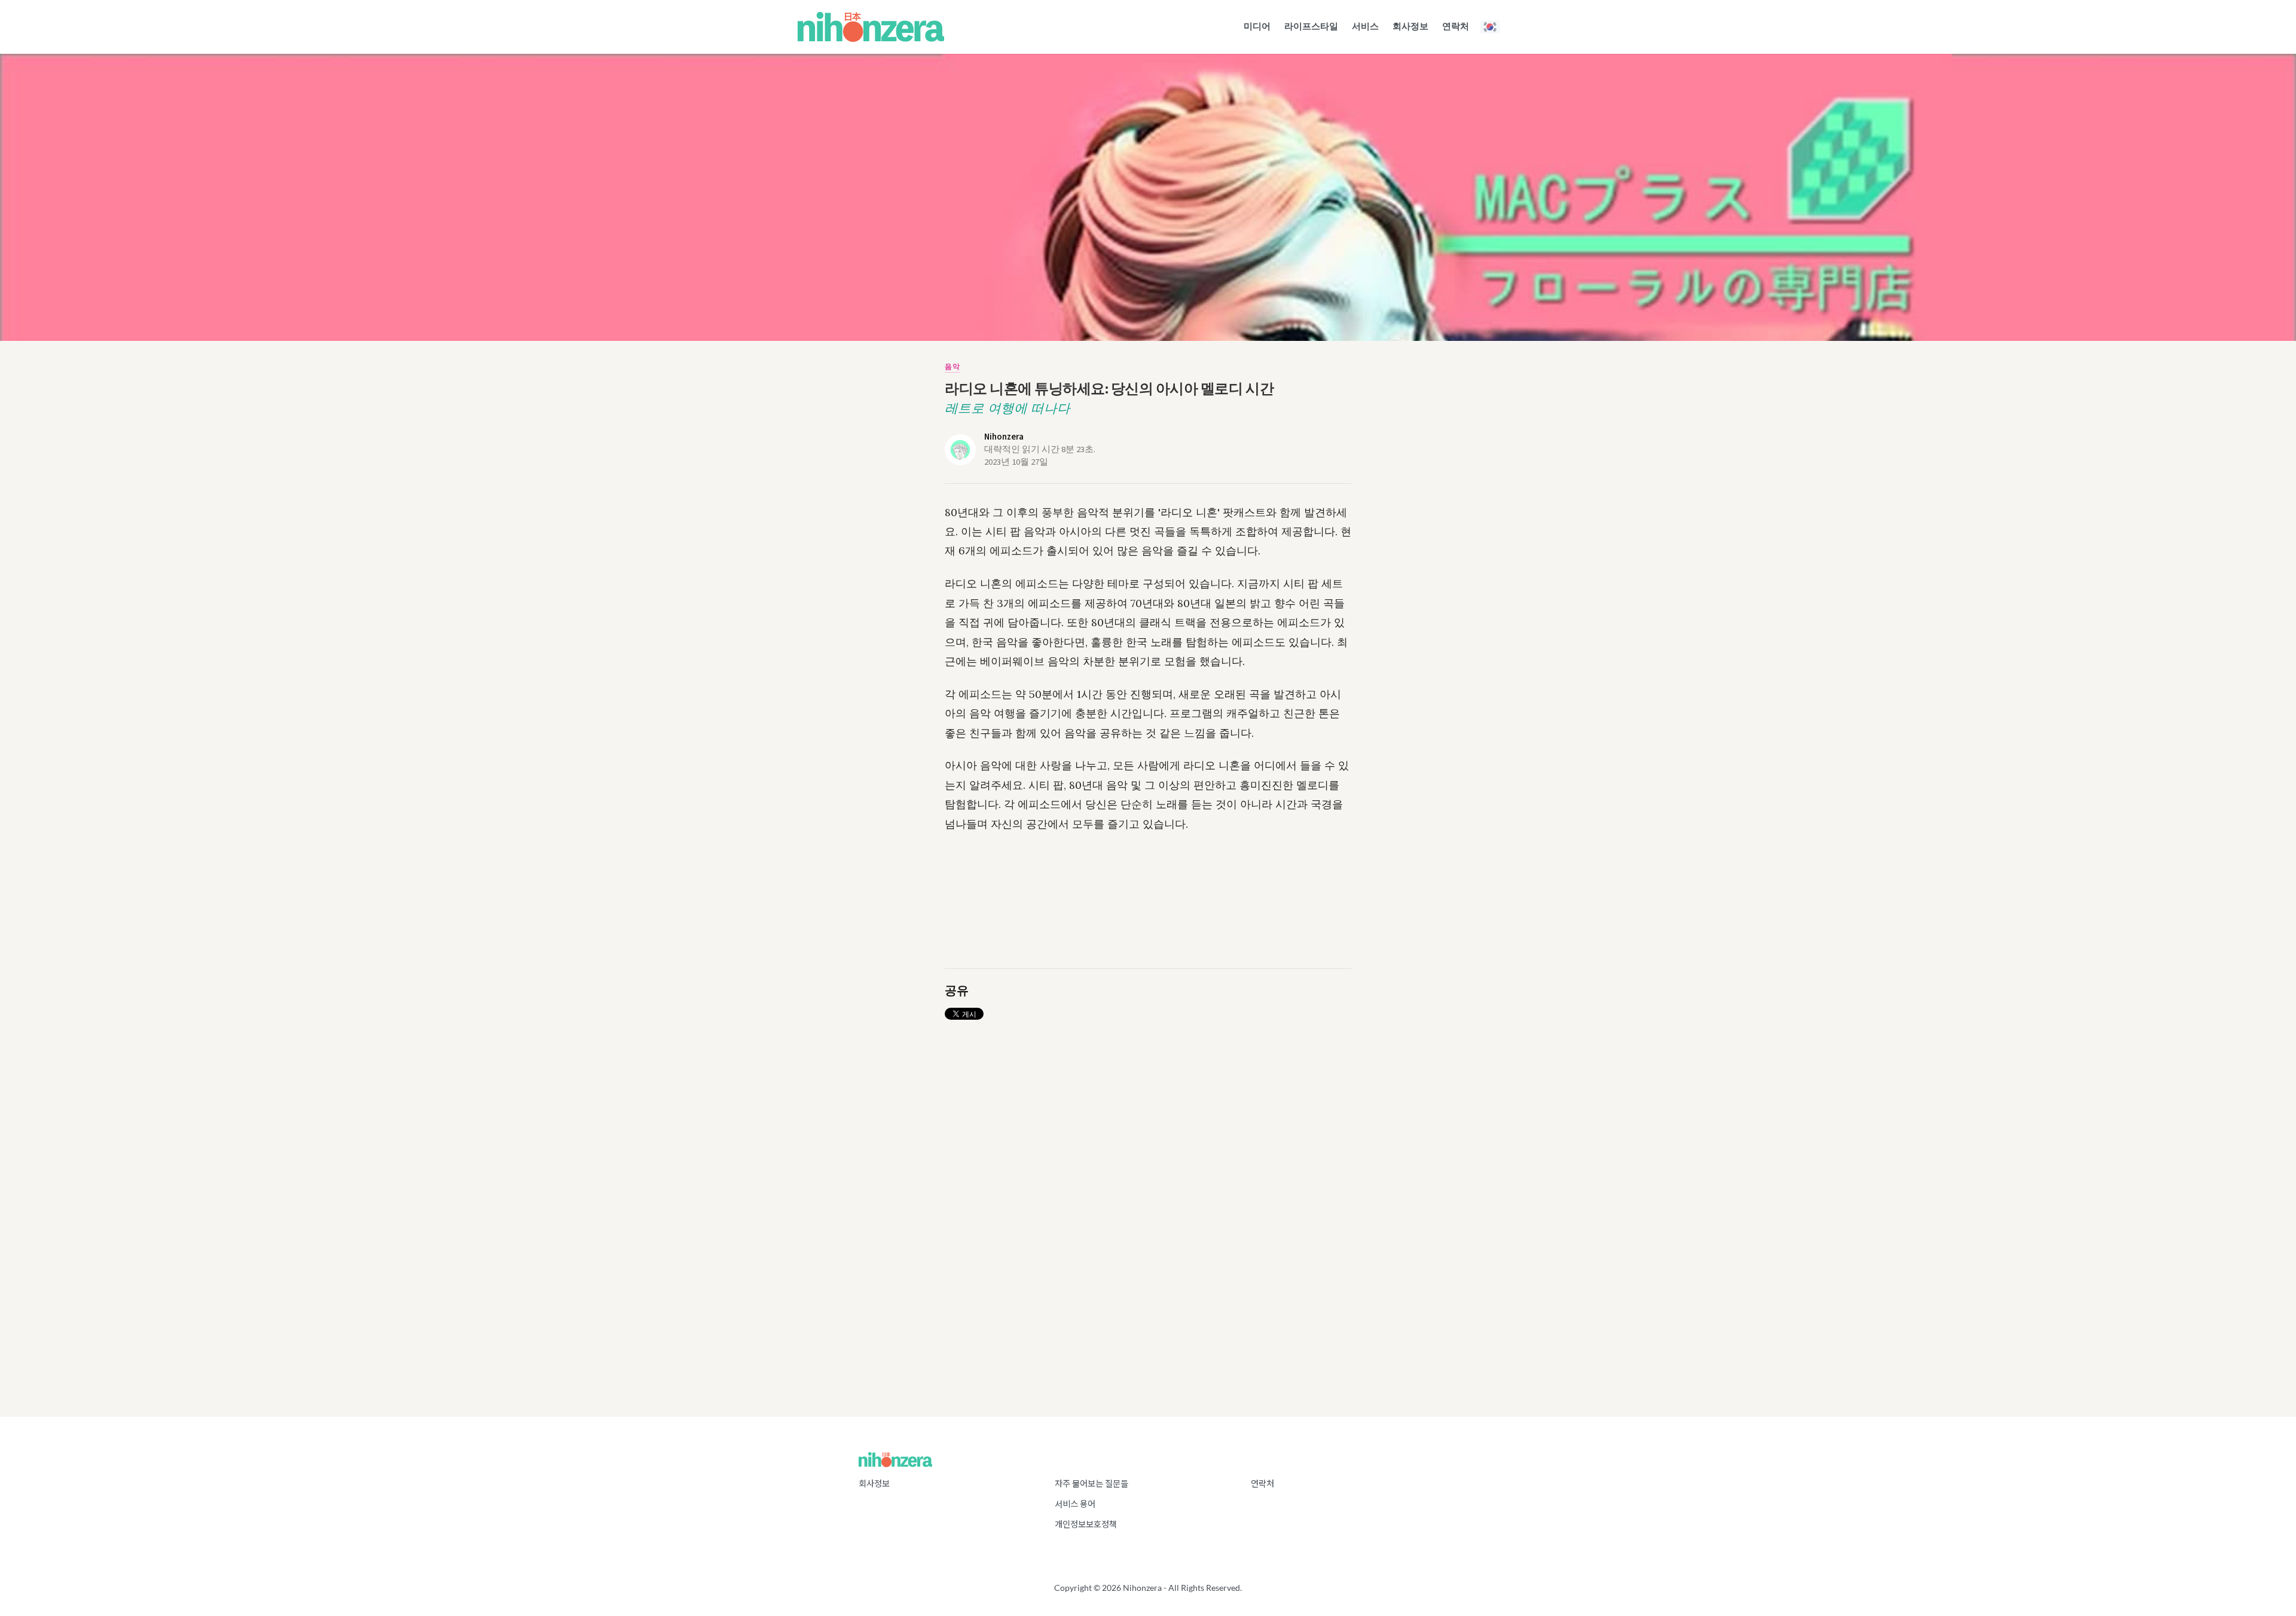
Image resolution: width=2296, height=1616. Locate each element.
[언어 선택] (1491, 27)
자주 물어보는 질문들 (1091, 1484)
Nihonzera (1004, 437)
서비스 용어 (1075, 1504)
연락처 (1263, 1484)
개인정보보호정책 (1086, 1524)
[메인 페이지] (871, 27)
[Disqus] (1148, 1175)
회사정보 (874, 1484)
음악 (952, 367)
